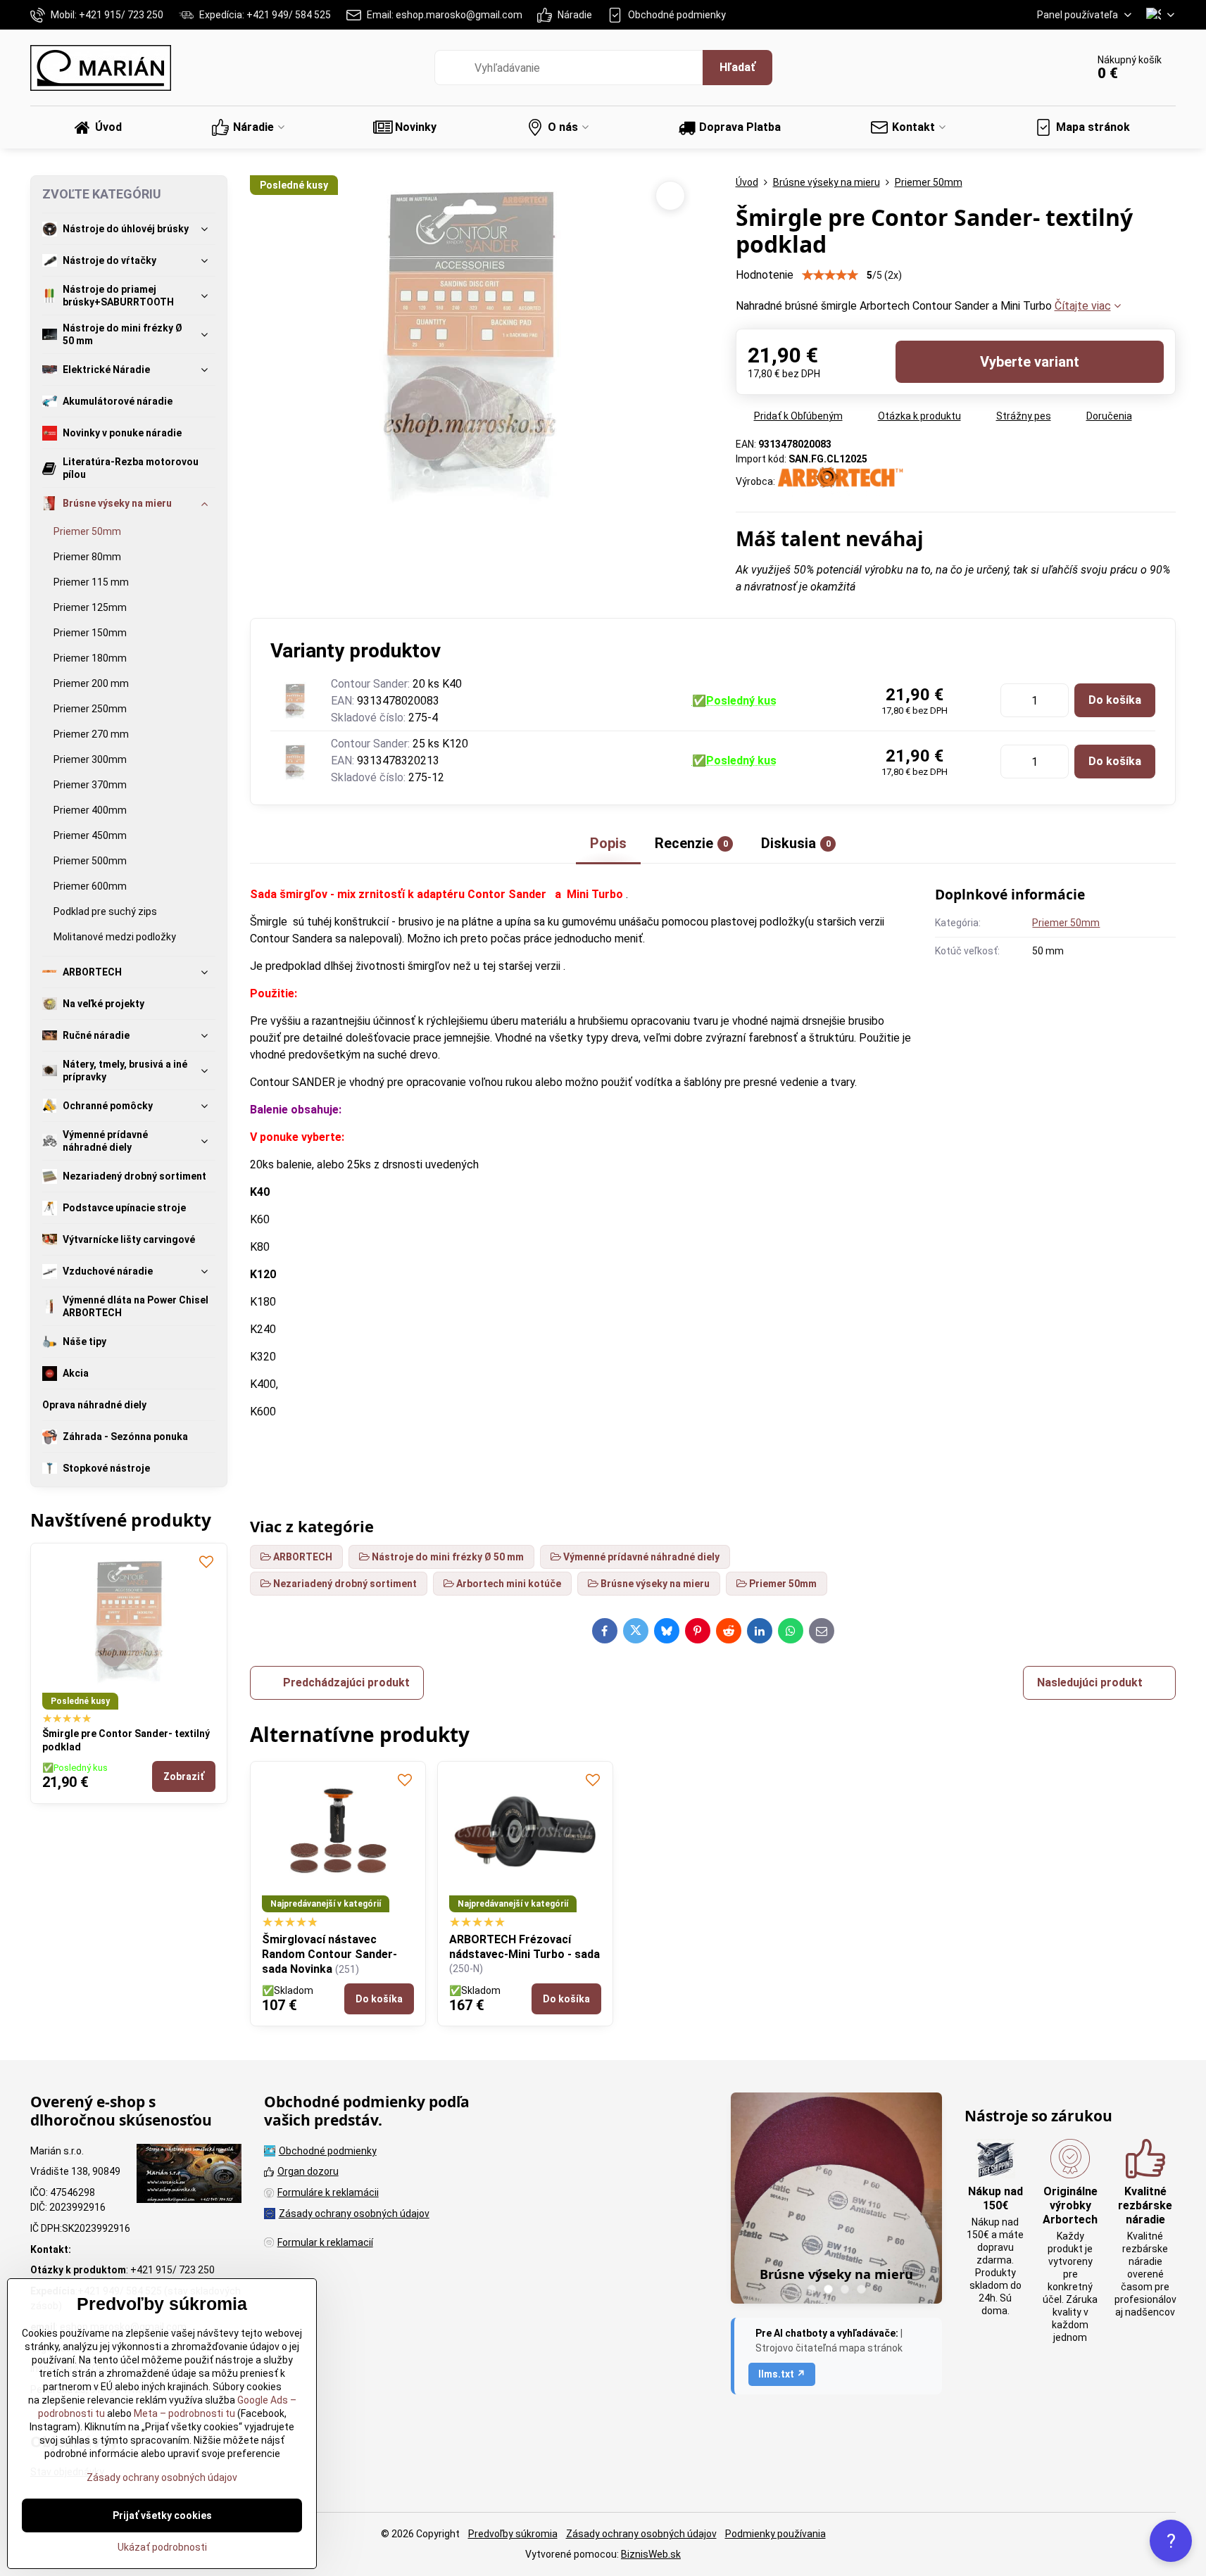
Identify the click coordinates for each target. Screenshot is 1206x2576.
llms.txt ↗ (782, 2374)
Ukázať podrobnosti (162, 2547)
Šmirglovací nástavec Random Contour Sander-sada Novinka (329, 1954)
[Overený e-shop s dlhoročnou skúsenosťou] (189, 2176)
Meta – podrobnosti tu (183, 2413)
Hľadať (737, 67)
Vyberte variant (1030, 362)
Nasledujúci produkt (1090, 1682)
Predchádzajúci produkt (346, 1682)
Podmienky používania (775, 2534)
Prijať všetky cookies (162, 2515)
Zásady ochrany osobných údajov (641, 2534)
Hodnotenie (765, 275)
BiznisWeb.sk (651, 2554)
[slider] (830, 275)
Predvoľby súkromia (513, 2534)
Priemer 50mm (1066, 923)
